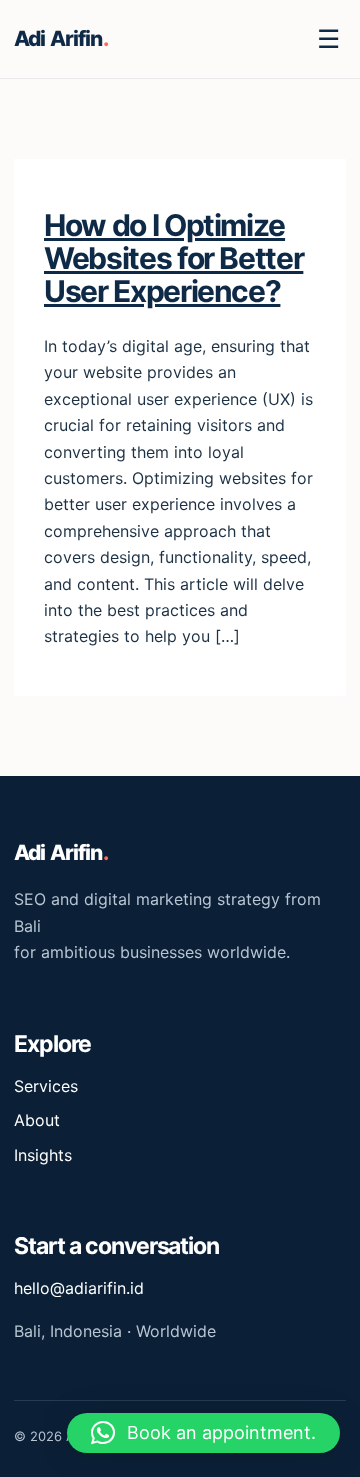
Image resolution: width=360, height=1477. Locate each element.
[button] (203, 1433)
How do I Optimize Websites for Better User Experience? (173, 258)
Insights (43, 1155)
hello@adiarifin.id (79, 1288)
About (37, 1120)
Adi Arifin (61, 38)
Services (46, 1086)
